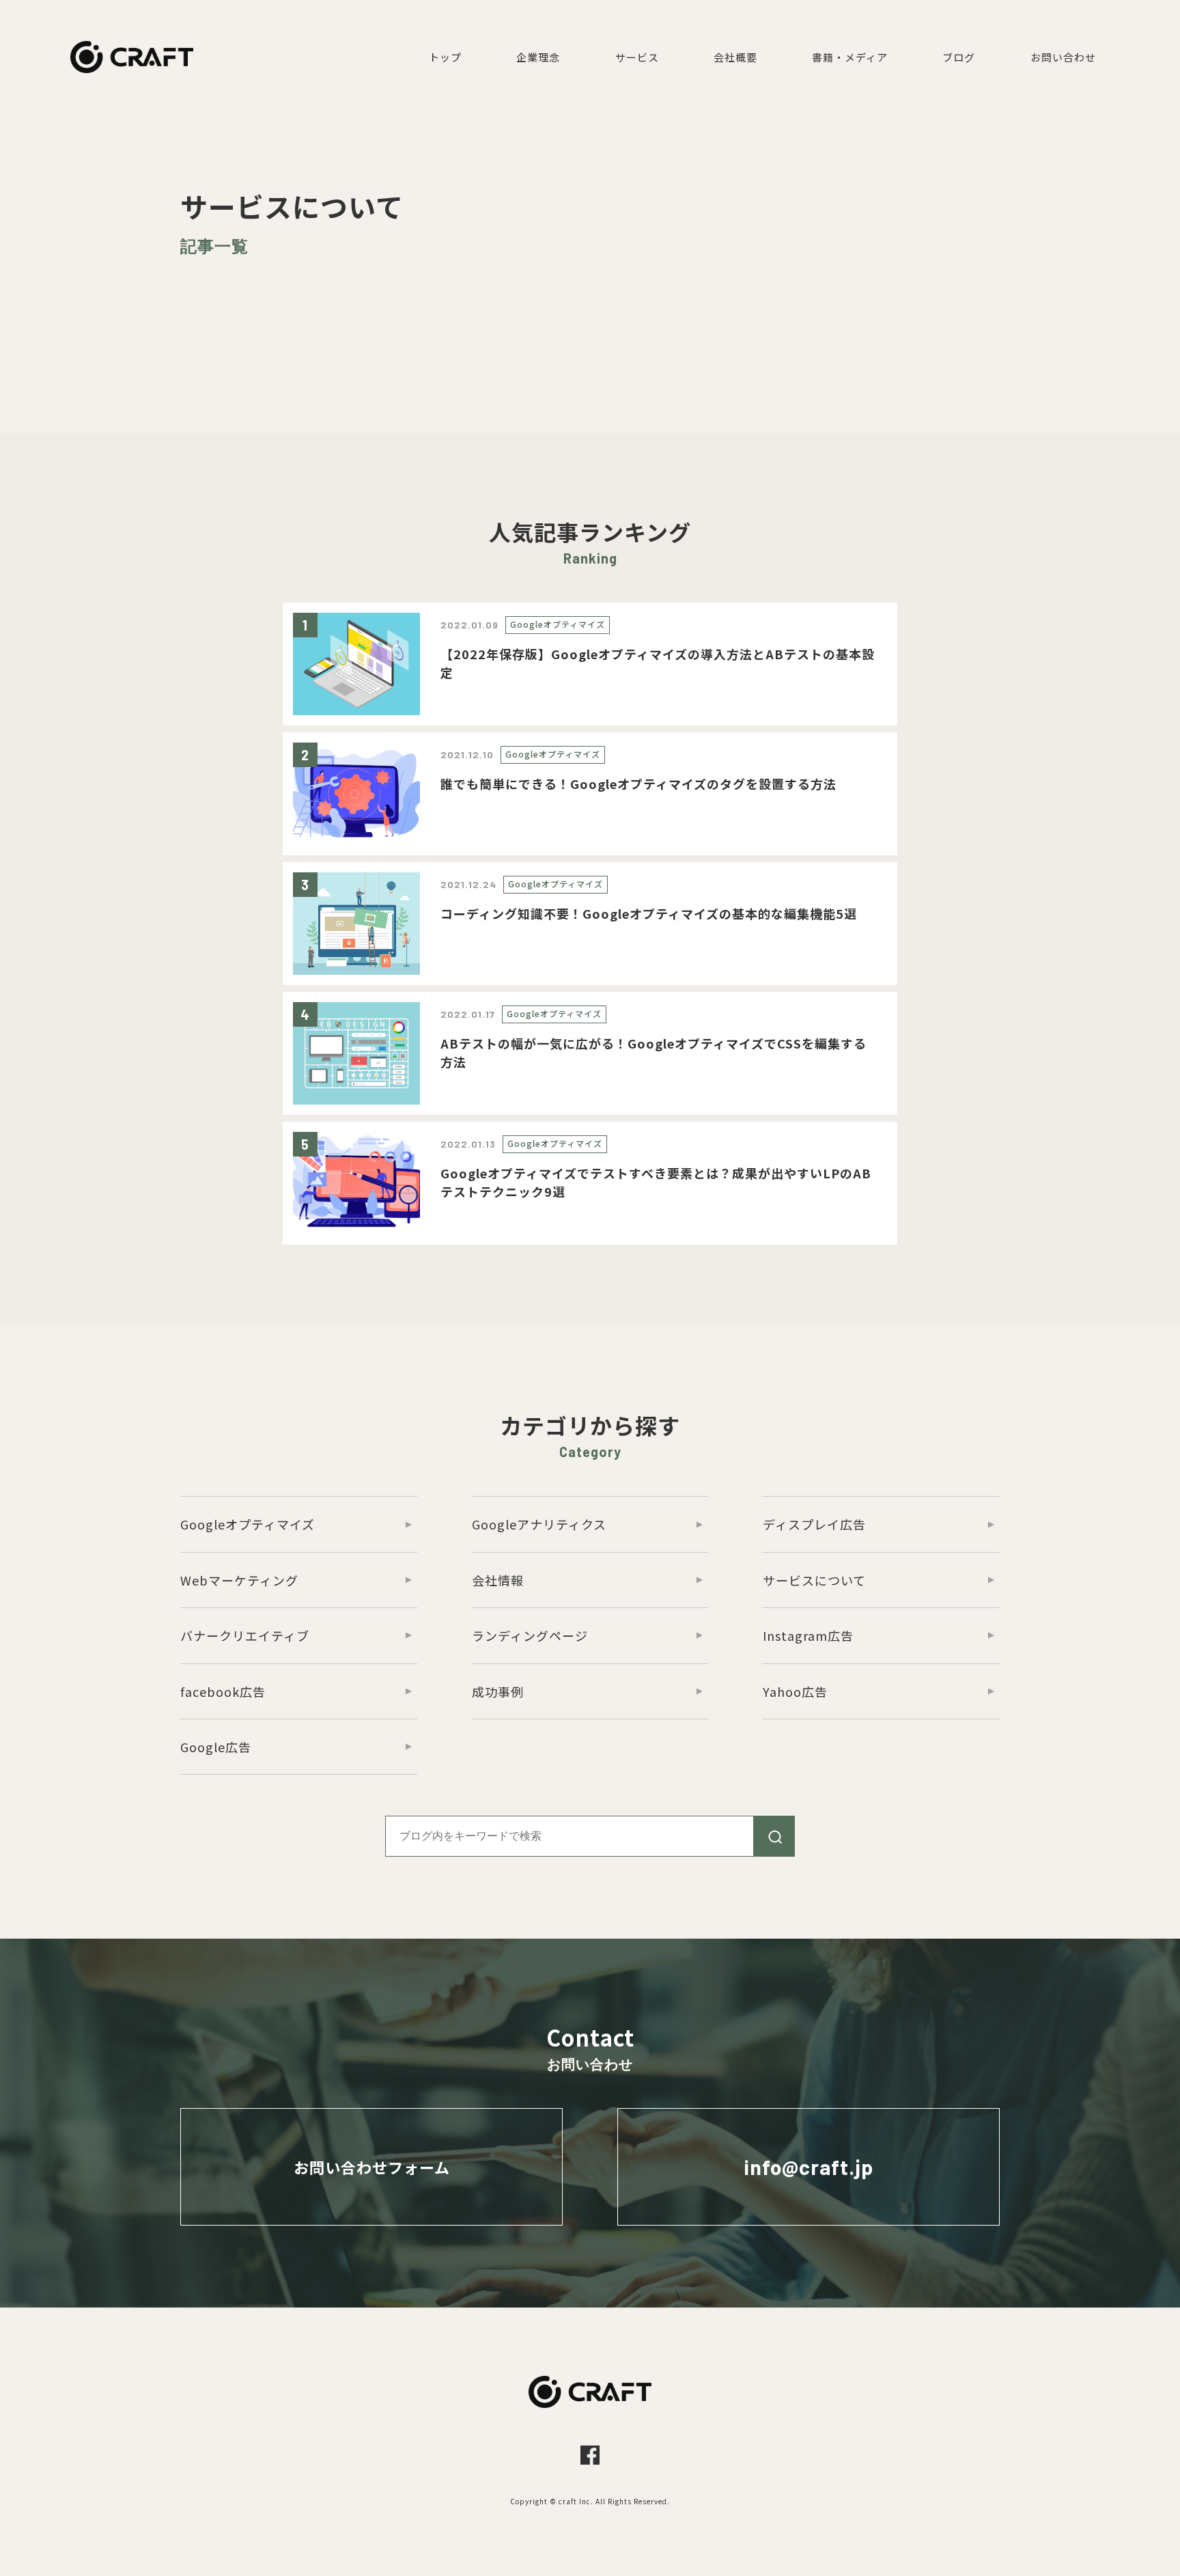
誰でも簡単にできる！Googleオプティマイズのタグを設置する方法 (638, 784)
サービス (637, 57)
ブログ (959, 57)
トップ (445, 57)
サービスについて (814, 1580)
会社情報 (498, 1580)
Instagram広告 (808, 1635)
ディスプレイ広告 (814, 1524)
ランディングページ (530, 1635)
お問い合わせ (1063, 57)
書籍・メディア (850, 57)
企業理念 (538, 57)
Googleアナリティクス (539, 1524)
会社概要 (735, 57)
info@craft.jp (809, 2167)
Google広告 (216, 1747)
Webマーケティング (239, 1580)
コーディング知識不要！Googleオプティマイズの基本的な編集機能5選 (649, 913)
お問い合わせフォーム (372, 2167)
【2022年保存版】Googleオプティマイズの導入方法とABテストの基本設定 (658, 663)
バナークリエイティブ (245, 1635)
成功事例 (498, 1691)
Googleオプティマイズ (558, 624)
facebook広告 (223, 1691)
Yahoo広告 (795, 1691)
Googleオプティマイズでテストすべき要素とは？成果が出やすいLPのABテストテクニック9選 (656, 1182)
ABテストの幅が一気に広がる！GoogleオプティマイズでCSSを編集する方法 (654, 1052)
